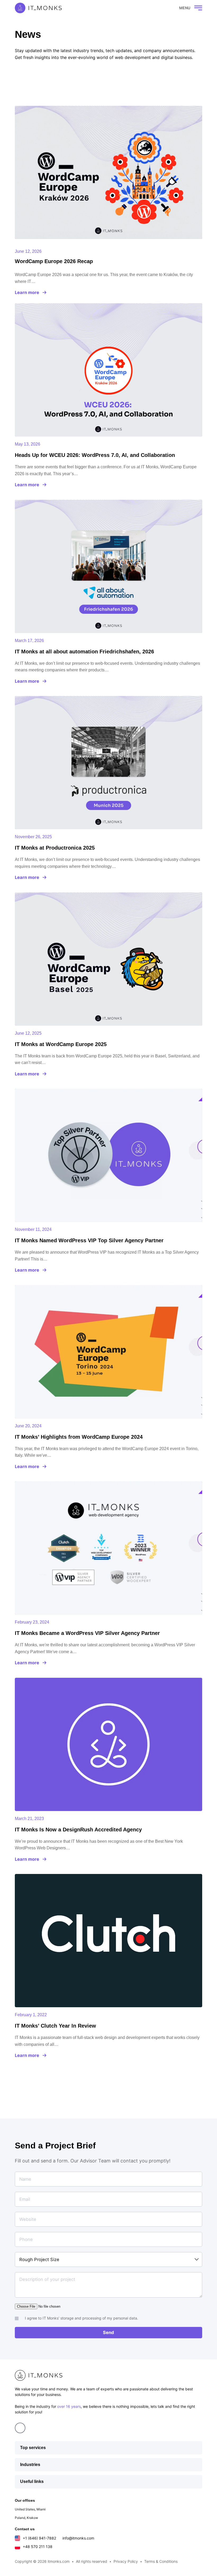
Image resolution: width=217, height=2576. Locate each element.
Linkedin (20, 2428)
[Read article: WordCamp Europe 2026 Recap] (108, 172)
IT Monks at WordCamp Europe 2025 (61, 1044)
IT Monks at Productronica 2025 (55, 848)
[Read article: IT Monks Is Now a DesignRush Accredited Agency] (108, 1744)
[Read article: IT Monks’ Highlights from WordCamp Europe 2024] (108, 1352)
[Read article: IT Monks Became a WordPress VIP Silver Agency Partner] (108, 1548)
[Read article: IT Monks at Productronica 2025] (108, 763)
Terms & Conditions (161, 2561)
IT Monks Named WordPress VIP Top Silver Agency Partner (89, 1240)
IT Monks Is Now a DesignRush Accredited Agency (78, 1830)
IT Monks (38, 8)
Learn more (27, 292)
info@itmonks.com (78, 2538)
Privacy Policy (126, 2561)
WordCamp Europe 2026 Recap (54, 261)
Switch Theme (163, 8)
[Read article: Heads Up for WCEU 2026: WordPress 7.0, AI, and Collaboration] (108, 370)
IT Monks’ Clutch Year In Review (55, 2026)
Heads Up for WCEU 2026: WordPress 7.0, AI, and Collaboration (95, 455)
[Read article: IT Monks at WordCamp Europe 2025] (108, 959)
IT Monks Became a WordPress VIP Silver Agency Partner (87, 1633)
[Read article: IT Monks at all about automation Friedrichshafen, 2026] (108, 566)
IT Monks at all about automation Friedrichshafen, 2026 (84, 652)
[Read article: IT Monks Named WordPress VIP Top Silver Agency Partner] (108, 1155)
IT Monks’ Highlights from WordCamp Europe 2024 (79, 1437)
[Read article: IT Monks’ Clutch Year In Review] (108, 1941)
